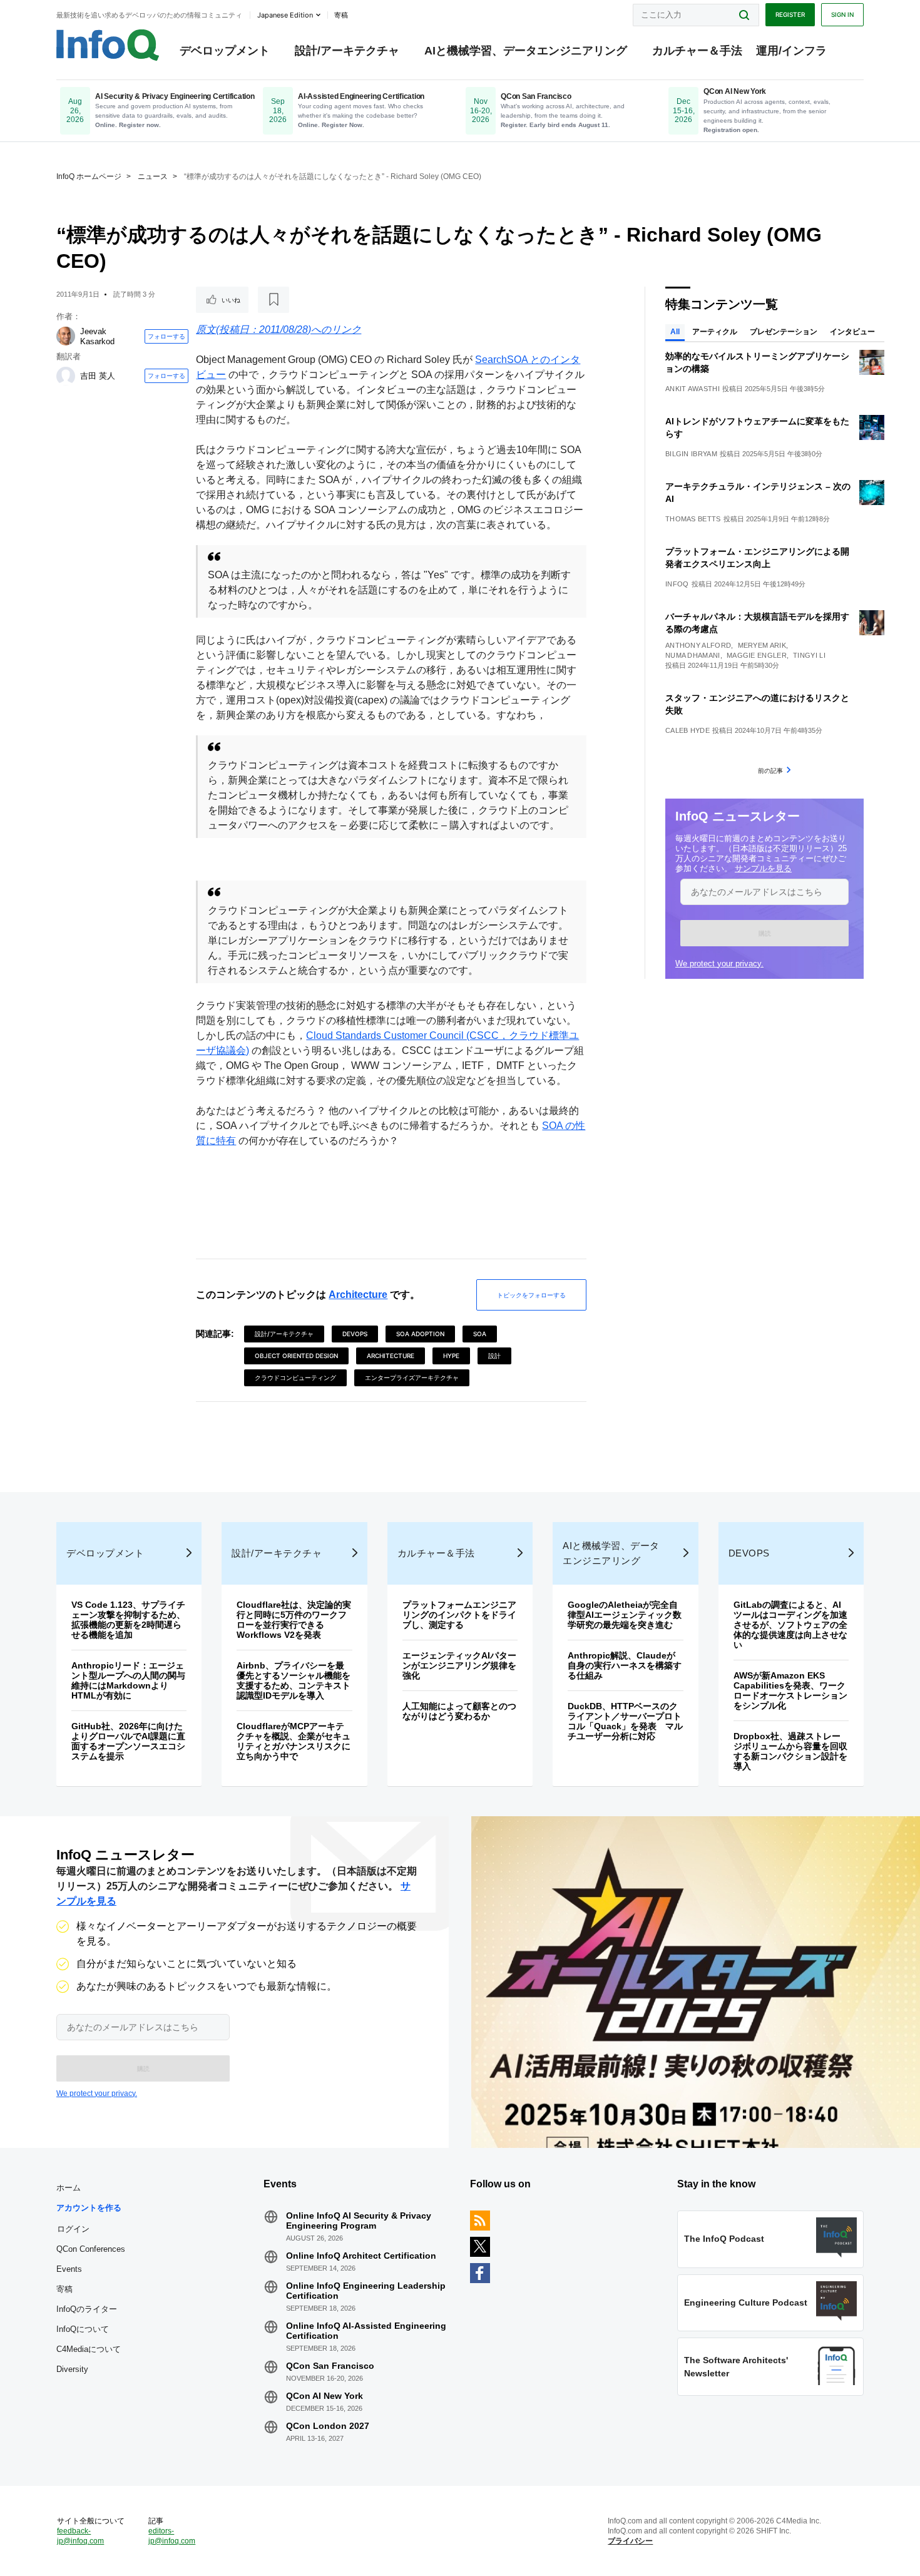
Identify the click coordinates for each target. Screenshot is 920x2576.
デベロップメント (225, 51)
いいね (231, 300)
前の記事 (770, 770)
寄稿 (64, 2289)
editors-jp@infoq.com (172, 2536)
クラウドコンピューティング (295, 1377)
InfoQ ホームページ (89, 176)
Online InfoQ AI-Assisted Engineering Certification (366, 2331)
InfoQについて (83, 2329)
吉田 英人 (98, 376)
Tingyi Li (809, 655)
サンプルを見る (763, 868)
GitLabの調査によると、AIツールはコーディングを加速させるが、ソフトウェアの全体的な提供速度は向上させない (790, 1625)
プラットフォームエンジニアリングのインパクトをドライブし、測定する (459, 1615)
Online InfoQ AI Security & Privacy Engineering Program (359, 2221)
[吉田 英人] (66, 376)
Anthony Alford (698, 645)
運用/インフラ (791, 51)
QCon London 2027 (328, 2426)
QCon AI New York (325, 2396)
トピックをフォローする (531, 1295)
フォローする (166, 336)
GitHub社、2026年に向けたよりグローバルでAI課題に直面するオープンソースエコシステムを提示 (128, 1741)
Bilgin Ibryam (691, 454)
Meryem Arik (762, 645)
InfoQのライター (87, 2309)
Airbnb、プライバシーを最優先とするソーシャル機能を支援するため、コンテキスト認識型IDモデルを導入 (294, 1680)
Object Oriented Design (296, 1356)
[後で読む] (273, 300)
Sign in (842, 14)
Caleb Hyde (687, 730)
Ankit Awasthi (693, 389)
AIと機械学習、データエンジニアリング (526, 51)
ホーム (69, 2188)
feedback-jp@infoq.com (80, 2536)
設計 (494, 1356)
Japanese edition (285, 15)
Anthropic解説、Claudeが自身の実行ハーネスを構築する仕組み (625, 1665)
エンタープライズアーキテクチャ (412, 1377)
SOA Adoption (420, 1334)
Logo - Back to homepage (108, 45)
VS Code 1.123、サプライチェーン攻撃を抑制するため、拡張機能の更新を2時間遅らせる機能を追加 (128, 1620)
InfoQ (677, 584)
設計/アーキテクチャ (347, 51)
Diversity (72, 2369)
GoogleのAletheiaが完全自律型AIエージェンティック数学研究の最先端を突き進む (625, 1615)
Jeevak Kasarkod (97, 336)
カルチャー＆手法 (697, 51)
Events (69, 2269)
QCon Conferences (91, 2249)
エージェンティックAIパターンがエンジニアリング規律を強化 (459, 1665)
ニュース (153, 176)
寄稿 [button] (341, 15)
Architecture (358, 1295)
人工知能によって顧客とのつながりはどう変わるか (459, 1711)
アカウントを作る (89, 2208)
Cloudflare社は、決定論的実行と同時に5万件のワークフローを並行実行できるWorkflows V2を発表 (294, 1620)
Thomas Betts (693, 519)
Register (790, 14)
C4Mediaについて (89, 2349)
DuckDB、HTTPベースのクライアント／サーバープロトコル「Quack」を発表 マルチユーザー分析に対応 (625, 1721)
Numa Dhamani (693, 655)
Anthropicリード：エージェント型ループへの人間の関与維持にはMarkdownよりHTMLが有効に (128, 1680)
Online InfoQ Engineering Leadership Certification (366, 2291)
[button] (764, 933)
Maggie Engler (757, 655)
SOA (480, 1334)
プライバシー (630, 2541)
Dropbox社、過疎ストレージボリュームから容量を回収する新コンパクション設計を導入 (790, 1751)
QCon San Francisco (330, 2366)
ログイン (73, 2229)
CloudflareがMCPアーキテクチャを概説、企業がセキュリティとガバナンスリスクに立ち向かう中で (294, 1741)
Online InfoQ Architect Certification (361, 2256)
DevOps (355, 1334)
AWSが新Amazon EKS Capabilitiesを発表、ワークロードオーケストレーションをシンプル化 (790, 1690)
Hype (451, 1356)
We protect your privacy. (719, 963)
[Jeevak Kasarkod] (66, 336)
